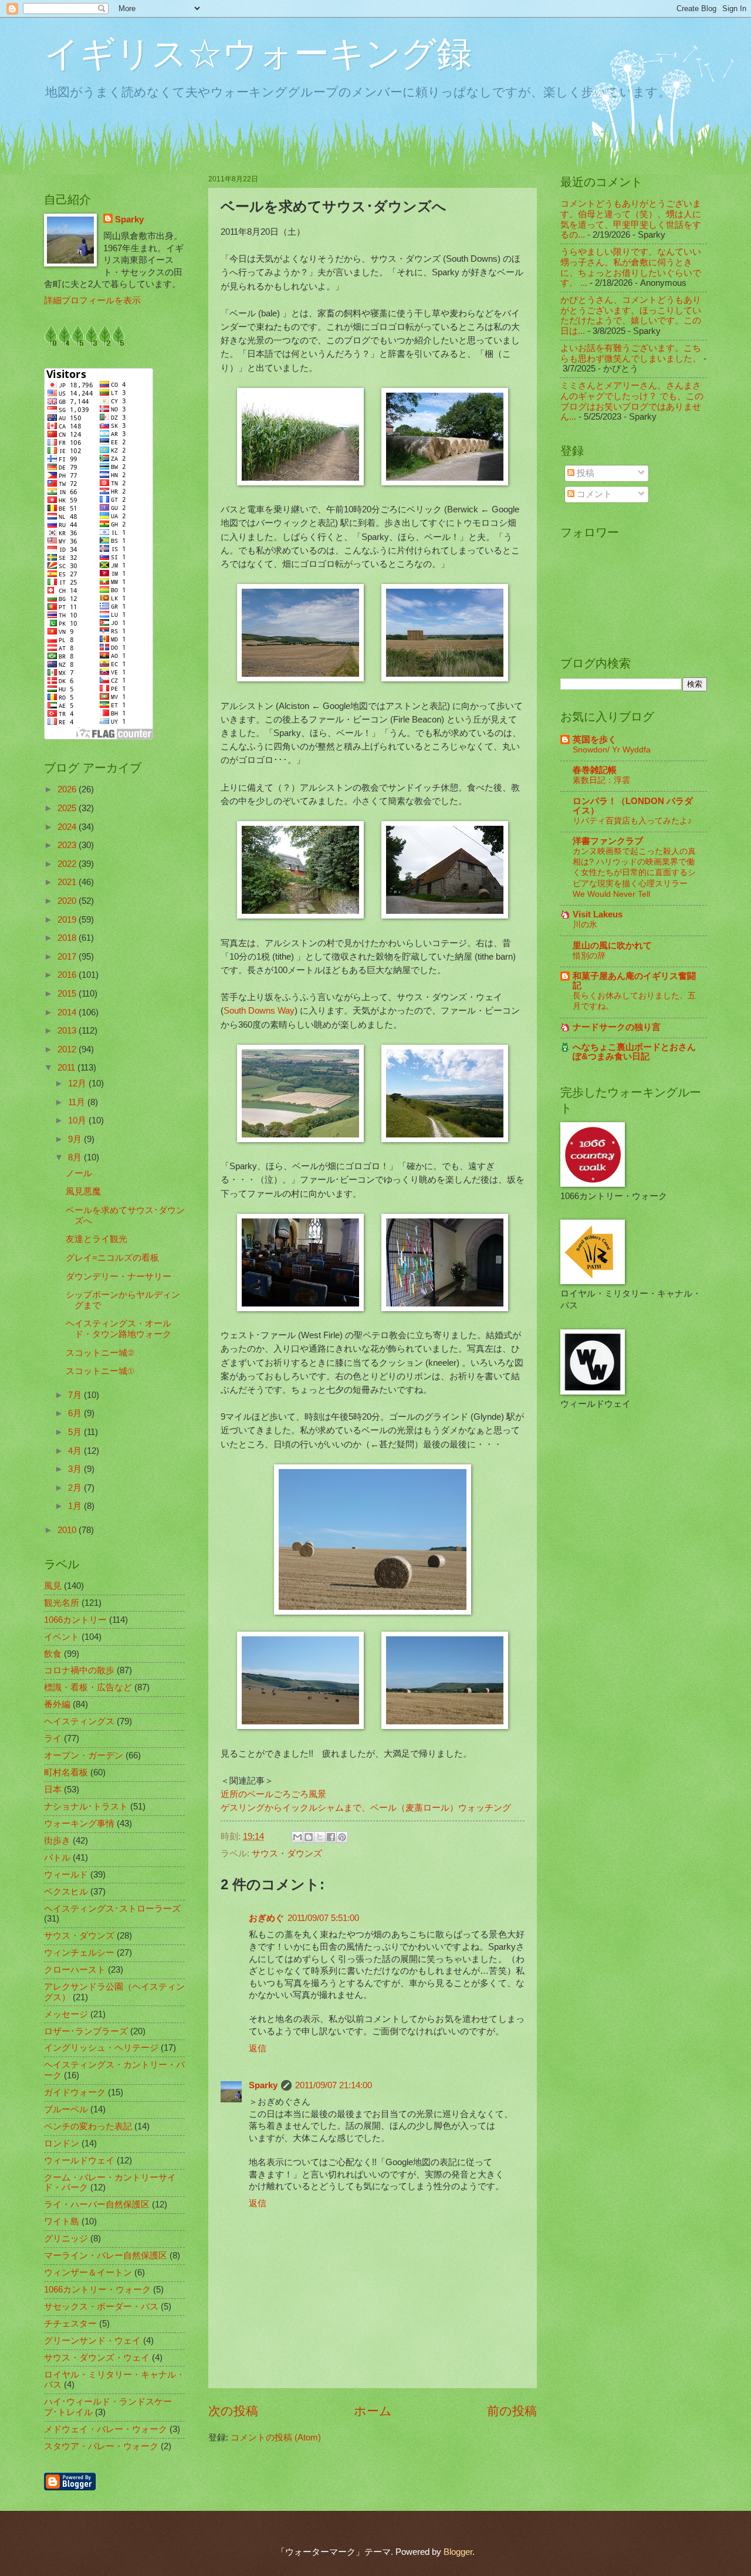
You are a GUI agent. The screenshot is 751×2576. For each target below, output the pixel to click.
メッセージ (66, 2014)
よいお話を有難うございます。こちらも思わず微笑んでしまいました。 (631, 353)
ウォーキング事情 (79, 1824)
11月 (78, 1102)
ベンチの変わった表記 (88, 2126)
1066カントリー (75, 1620)
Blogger (458, 2552)
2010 (68, 1530)
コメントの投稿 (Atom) (276, 2437)
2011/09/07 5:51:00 (323, 1918)
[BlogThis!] (309, 1837)
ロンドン (62, 2143)
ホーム (373, 2411)
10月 (78, 1120)
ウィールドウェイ (79, 2160)
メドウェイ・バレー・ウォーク (106, 2429)
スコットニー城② (100, 1353)
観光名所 (62, 1603)
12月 (78, 1083)
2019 (68, 920)
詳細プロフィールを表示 (92, 301)
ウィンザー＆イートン (88, 2273)
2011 (67, 1068)
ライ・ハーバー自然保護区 (97, 2204)
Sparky (263, 2085)
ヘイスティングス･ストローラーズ (112, 1909)
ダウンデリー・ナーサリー (119, 1277)
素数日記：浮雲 (601, 780)
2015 (68, 994)
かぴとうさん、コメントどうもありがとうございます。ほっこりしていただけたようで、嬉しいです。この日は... (631, 315)
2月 (76, 1488)
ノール (79, 1173)
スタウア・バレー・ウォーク (101, 2446)
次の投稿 (233, 2411)
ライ (53, 1738)
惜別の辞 (589, 956)
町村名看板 (66, 1773)
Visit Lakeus (598, 914)
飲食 (53, 1654)
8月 (76, 1157)
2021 (68, 882)
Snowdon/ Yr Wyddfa (612, 749)
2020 (68, 901)
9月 (76, 1139)
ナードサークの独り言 (617, 1027)
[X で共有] (320, 1837)
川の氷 (585, 924)
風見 (53, 1586)
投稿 (584, 473)
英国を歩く (595, 740)
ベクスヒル (66, 1892)
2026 (68, 789)
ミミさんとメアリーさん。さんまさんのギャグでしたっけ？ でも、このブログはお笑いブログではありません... (632, 401)
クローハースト (75, 1970)
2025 (68, 808)
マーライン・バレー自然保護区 (106, 2256)
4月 (76, 1451)
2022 (68, 864)
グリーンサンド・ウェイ (92, 2341)
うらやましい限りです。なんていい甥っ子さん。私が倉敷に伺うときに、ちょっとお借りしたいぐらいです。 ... (631, 267)
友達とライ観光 (97, 1239)
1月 (76, 1506)
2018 (68, 938)
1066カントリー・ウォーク (97, 2290)
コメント (593, 494)
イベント (62, 1637)
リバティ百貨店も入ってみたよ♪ (632, 821)
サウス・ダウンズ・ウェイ (97, 2358)
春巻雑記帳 (595, 770)
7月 (76, 1395)
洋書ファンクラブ (608, 841)
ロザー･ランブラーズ (86, 2031)
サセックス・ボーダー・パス (101, 2307)
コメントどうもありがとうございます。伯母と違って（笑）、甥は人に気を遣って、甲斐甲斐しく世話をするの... (631, 219)
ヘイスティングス (79, 1721)
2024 (68, 827)
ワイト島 (62, 2221)
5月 (76, 1432)
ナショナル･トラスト (86, 1807)
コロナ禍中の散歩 (79, 1670)
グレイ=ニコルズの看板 (112, 1258)
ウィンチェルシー (79, 1953)
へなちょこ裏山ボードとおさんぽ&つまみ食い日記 (634, 1052)
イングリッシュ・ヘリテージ (101, 2048)
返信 (258, 2048)
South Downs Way (259, 1010)
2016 (68, 975)
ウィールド (66, 1875)
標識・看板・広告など (88, 1687)
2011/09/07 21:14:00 (334, 2085)
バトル (57, 1858)
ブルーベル (66, 2109)
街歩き (57, 1841)
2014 (68, 1012)
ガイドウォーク (75, 2092)
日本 (53, 1790)
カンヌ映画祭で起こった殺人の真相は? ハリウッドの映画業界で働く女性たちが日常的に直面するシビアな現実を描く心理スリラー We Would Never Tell (634, 872)
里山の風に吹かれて (612, 946)
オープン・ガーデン (84, 1755)
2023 (68, 845)
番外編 (57, 1704)
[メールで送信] (297, 1837)
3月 (76, 1469)
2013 (68, 1031)
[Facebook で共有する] (331, 1837)
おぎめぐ (266, 1918)
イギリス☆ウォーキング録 (258, 54)
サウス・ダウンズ (287, 1853)
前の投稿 (512, 2411)
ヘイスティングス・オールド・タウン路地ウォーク (119, 1329)
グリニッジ (66, 2239)
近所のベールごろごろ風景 (273, 1794)
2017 (68, 957)
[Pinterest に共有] (342, 1837)
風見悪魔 (83, 1191)
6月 (76, 1413)
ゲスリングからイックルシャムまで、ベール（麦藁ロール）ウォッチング (366, 1807)
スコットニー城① (100, 1371)
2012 (68, 1049)
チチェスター (70, 2324)
